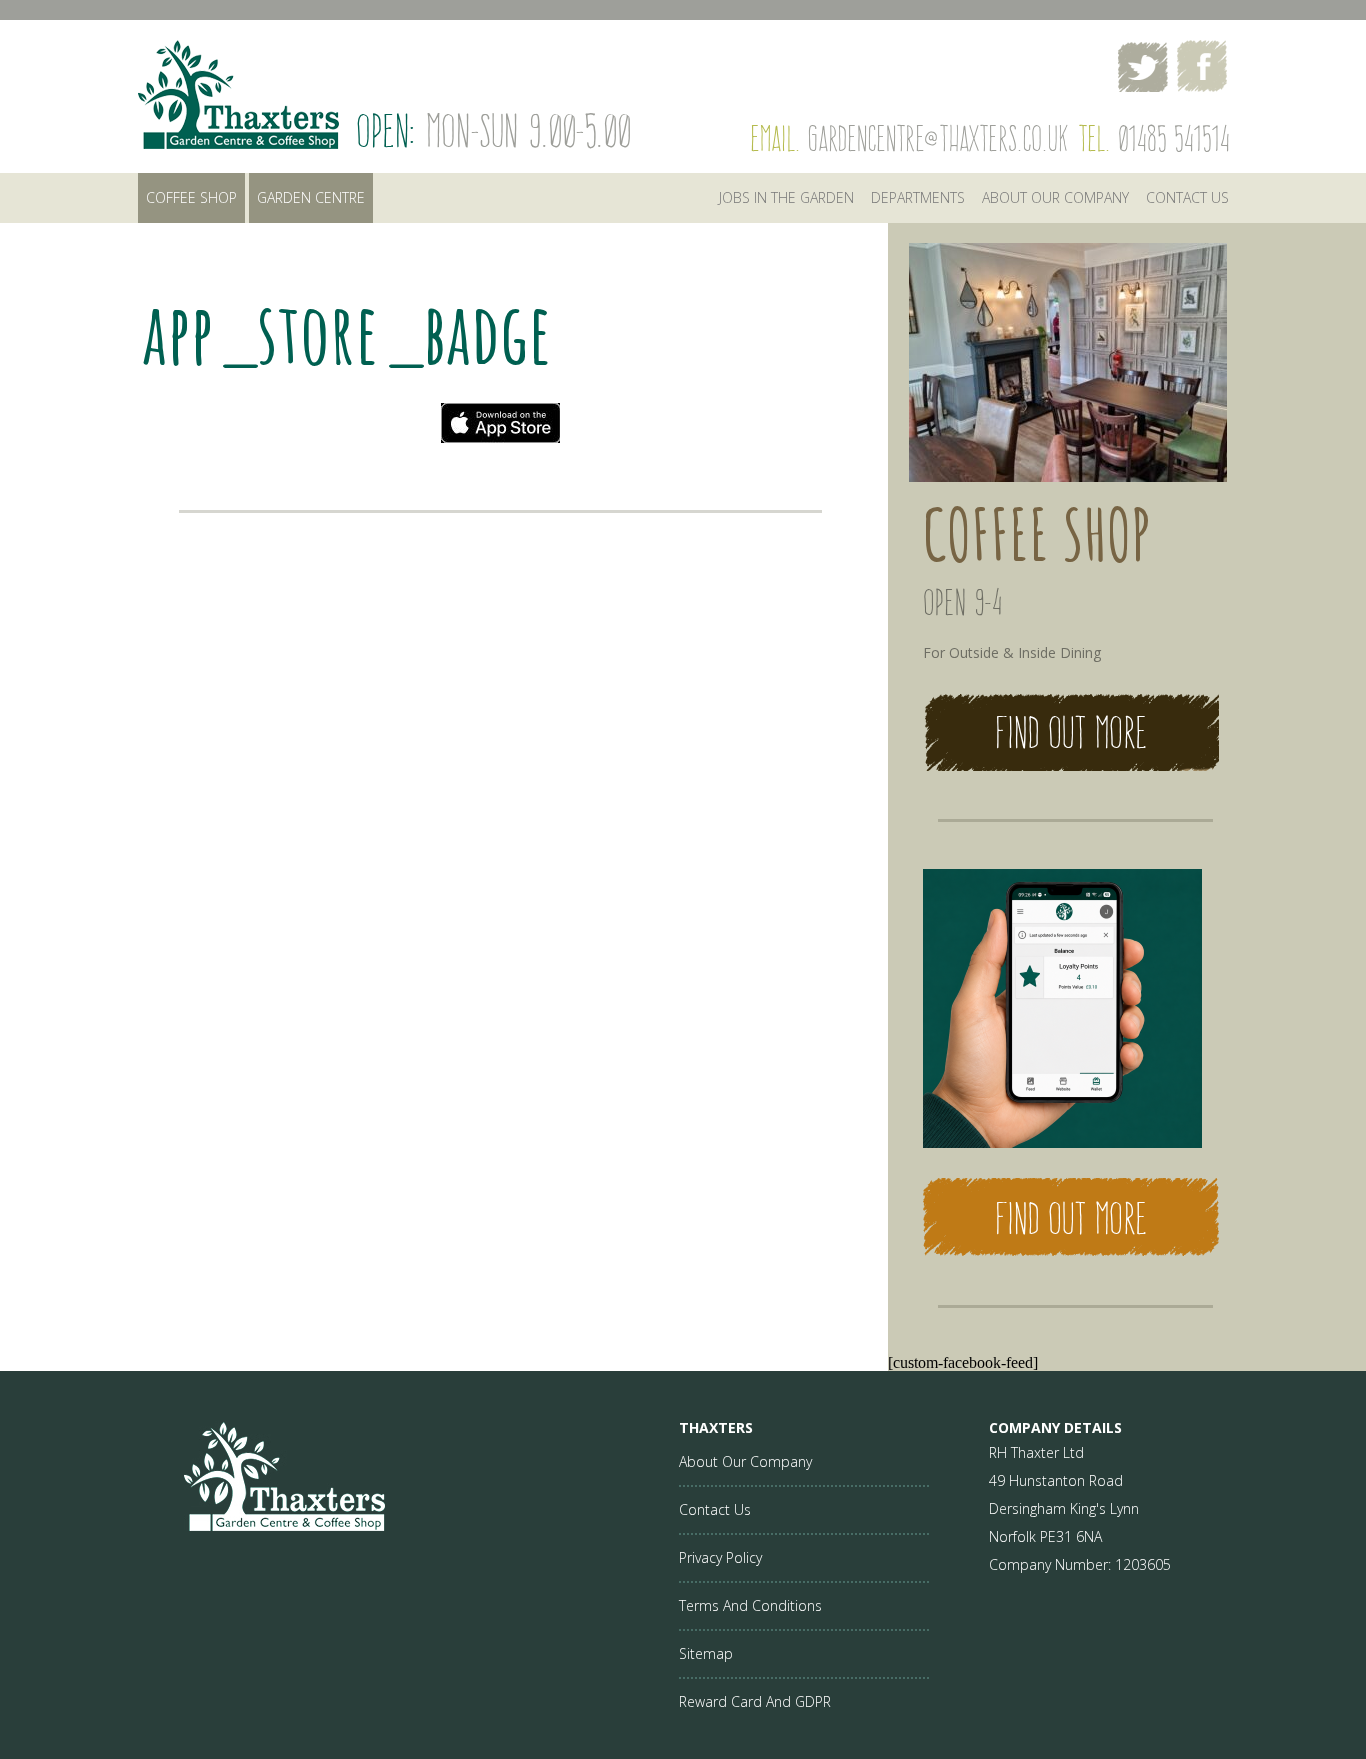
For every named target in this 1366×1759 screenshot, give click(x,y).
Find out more (1071, 732)
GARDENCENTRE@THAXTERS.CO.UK (937, 138)
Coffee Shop (191, 197)
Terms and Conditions (750, 1605)
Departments (918, 197)
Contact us (1187, 197)
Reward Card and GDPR (755, 1701)
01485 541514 (1173, 138)
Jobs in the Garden (786, 197)
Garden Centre (311, 197)
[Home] (261, 1525)
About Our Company (1055, 197)
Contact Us (715, 1509)
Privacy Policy (720, 1557)
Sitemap (706, 1653)
